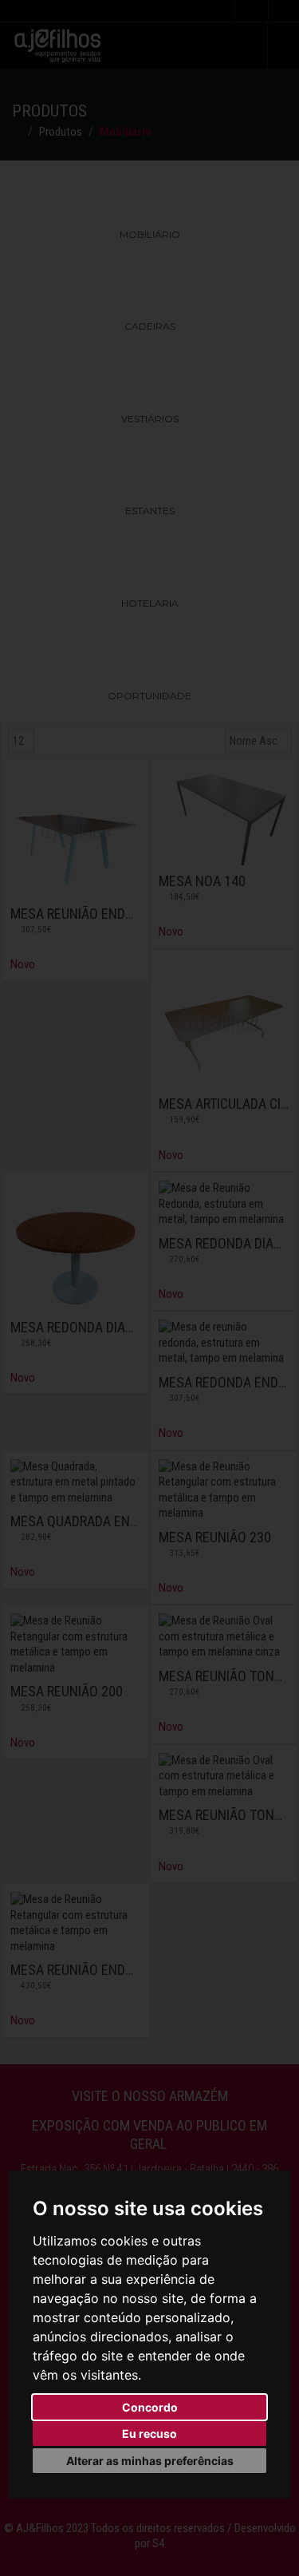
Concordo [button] (150, 2407)
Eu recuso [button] (149, 2434)
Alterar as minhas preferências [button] (150, 2461)
